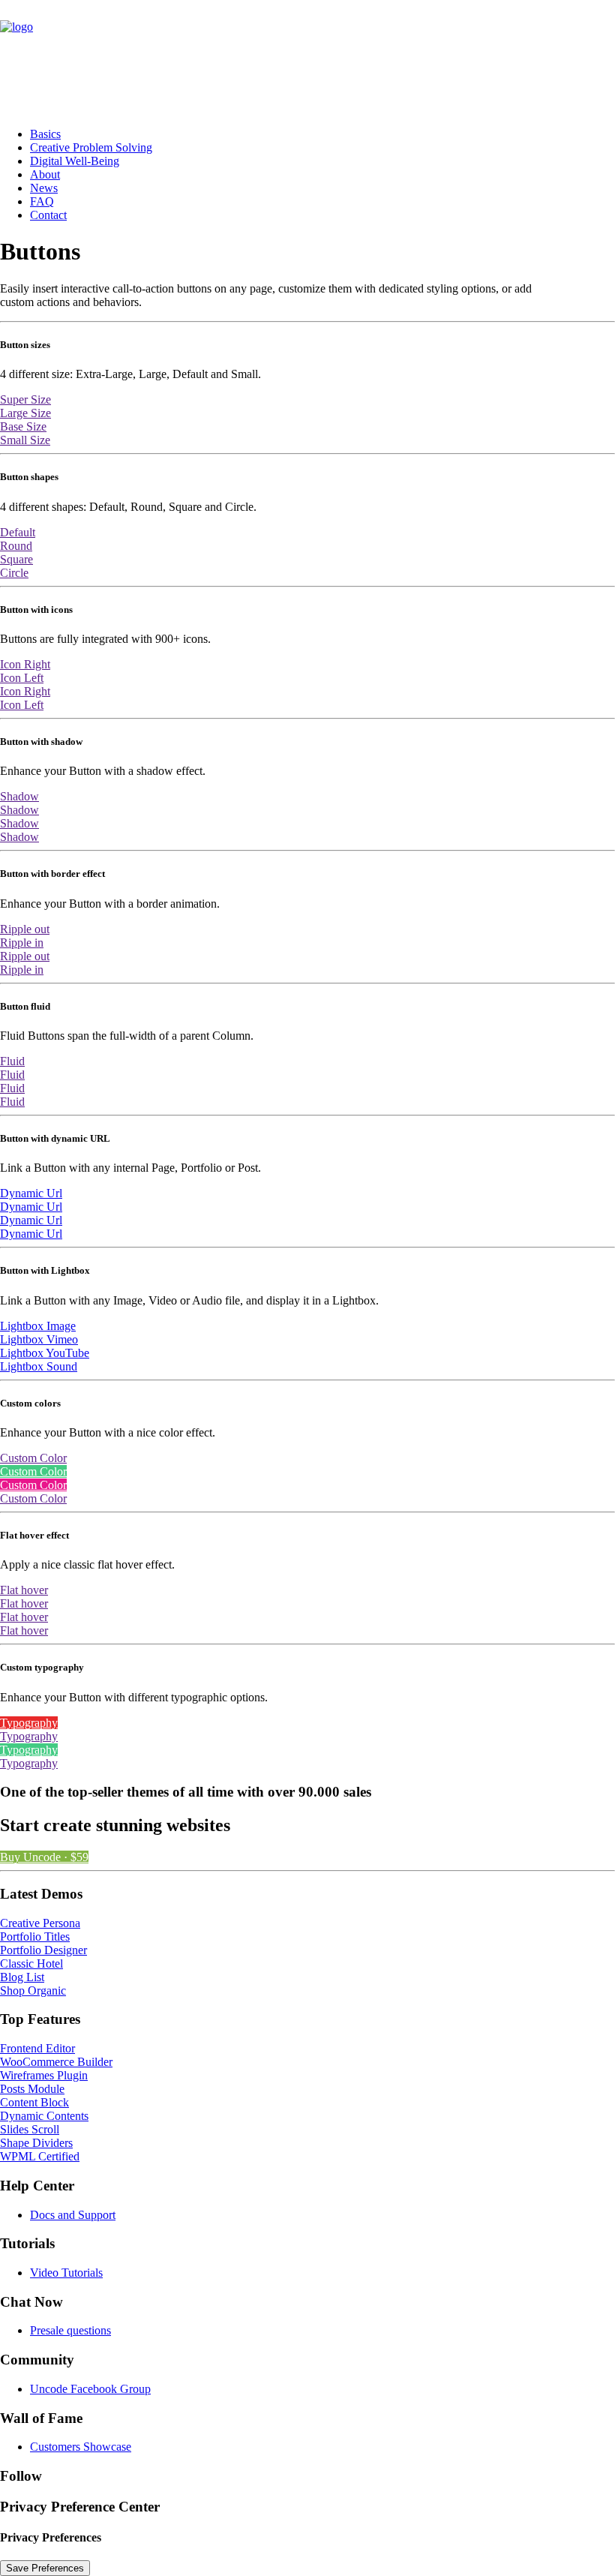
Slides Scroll (30, 2129)
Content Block (34, 2102)
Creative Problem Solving (91, 147)
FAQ (42, 201)
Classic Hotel (31, 1964)
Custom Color (33, 1458)
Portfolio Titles (35, 1937)
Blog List (22, 1977)
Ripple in (22, 943)
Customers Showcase (81, 2447)
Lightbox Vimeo (39, 1339)
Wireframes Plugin (44, 2075)
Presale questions (70, 2330)
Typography (29, 1723)
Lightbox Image (38, 1326)
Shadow (19, 796)
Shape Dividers (36, 2143)
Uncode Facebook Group (90, 2389)
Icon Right (25, 664)
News (44, 188)
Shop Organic (33, 1991)
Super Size (25, 399)
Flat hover (24, 1590)
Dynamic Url (31, 1193)
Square (16, 559)
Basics (45, 134)
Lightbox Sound (39, 1366)
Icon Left (22, 678)
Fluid (12, 1061)
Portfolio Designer (43, 1950)
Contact (48, 215)
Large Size (25, 413)
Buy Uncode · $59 (44, 1857)
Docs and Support (73, 2215)
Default (18, 532)
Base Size (23, 426)
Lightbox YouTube (45, 1353)
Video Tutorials (66, 2273)
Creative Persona (40, 1923)
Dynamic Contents (44, 2116)
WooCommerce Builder (56, 2062)
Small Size (25, 440)
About (45, 174)
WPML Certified (40, 2156)
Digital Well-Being (75, 161)
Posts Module (32, 2089)
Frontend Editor (37, 2048)
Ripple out (25, 929)
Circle (14, 573)
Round (16, 546)
